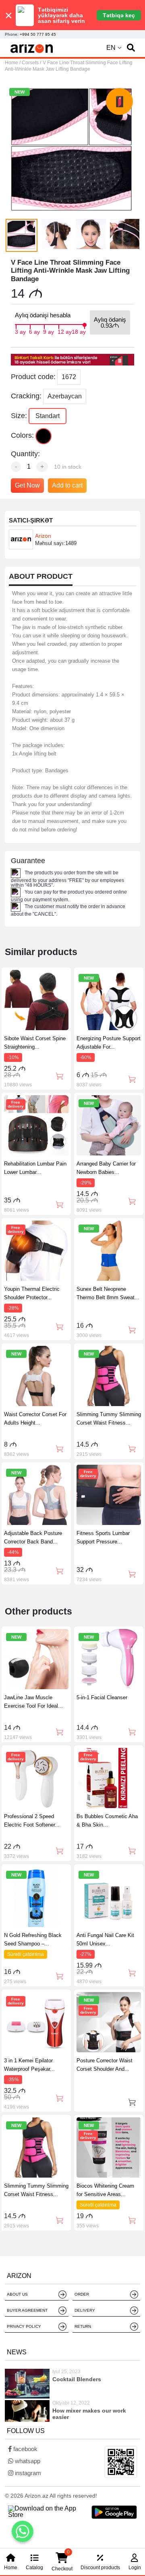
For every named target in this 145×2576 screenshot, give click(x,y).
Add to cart (67, 485)
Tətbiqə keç (119, 15)
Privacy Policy (24, 2326)
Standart (48, 416)
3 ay (20, 331)
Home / (13, 63)
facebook (25, 2449)
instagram (27, 2473)
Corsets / (31, 63)
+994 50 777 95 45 (38, 34)
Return (83, 2326)
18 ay (79, 331)
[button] (131, 48)
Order (82, 2294)
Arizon (43, 536)
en (111, 48)
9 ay (49, 331)
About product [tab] (41, 577)
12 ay (65, 331)
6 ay (34, 331)
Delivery (85, 2310)
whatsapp (27, 2461)
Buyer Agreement (27, 2310)
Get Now (27, 485)
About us (17, 2294)
